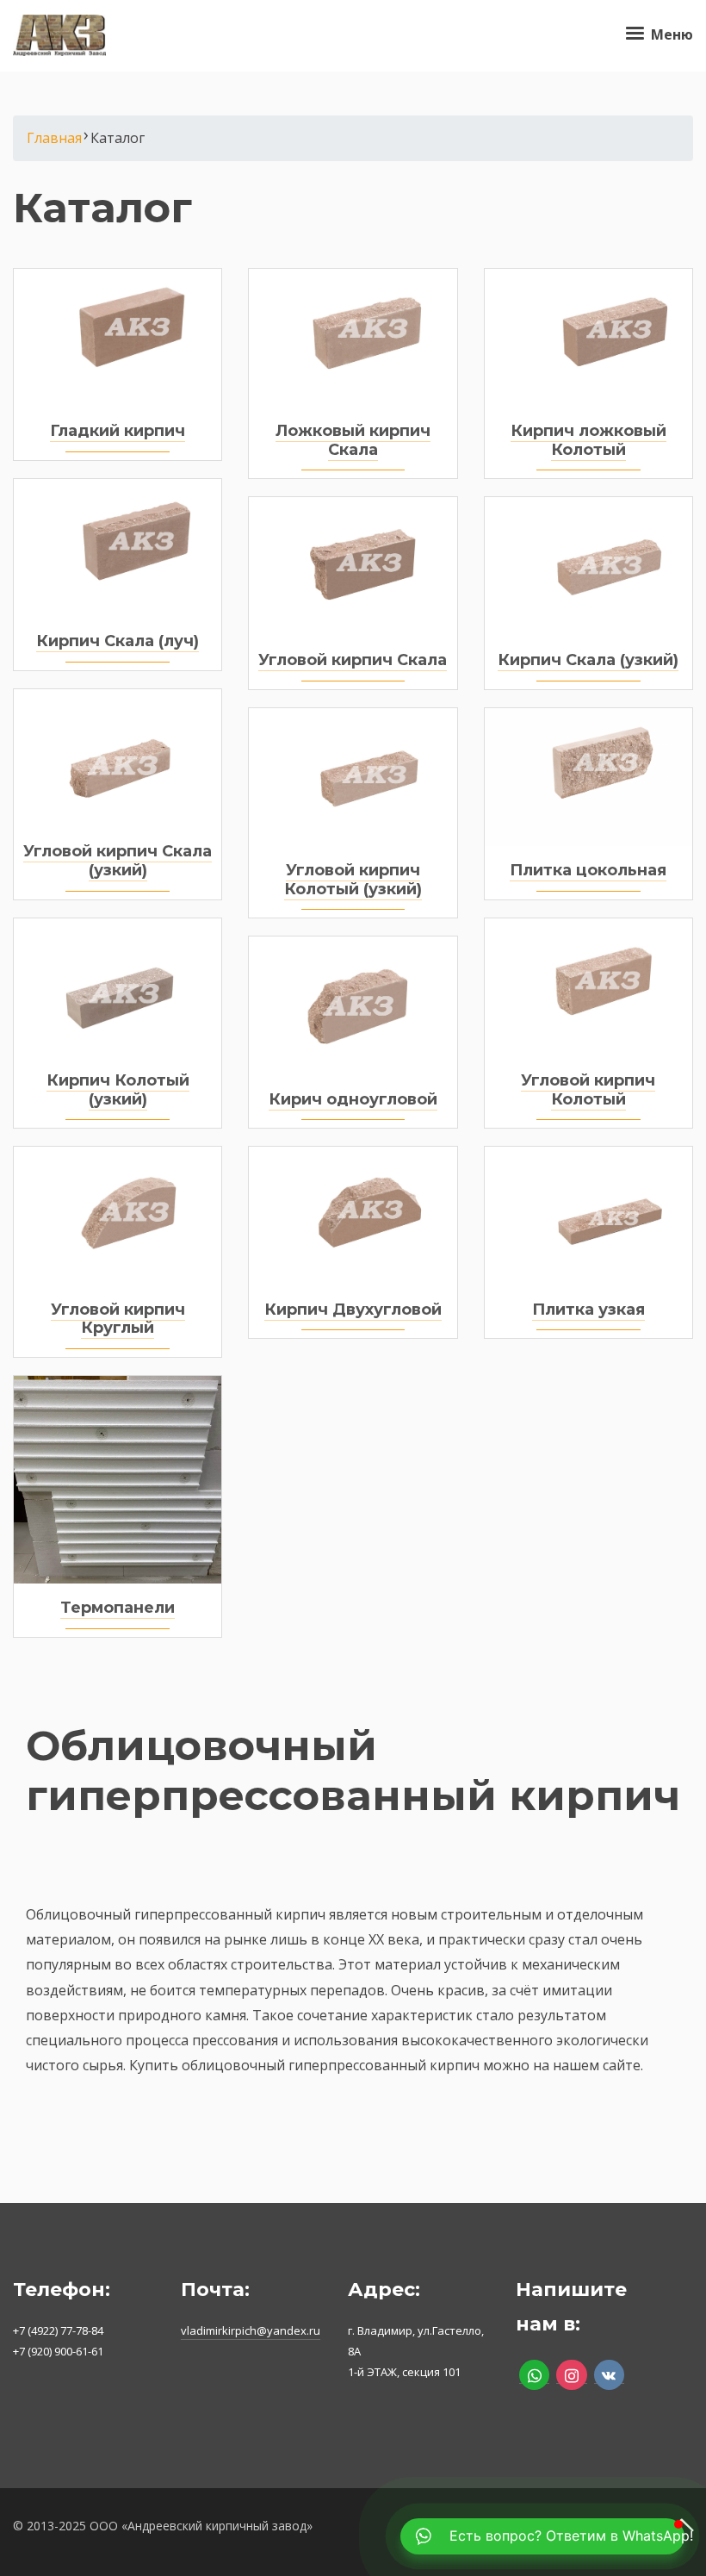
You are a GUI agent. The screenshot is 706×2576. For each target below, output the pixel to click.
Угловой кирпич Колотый (588, 1090)
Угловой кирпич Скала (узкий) (118, 861)
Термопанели (118, 1608)
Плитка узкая (588, 1310)
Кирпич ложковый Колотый (588, 440)
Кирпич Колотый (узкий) (118, 1090)
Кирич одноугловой (353, 1099)
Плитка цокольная (588, 870)
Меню (670, 34)
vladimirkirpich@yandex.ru (251, 2330)
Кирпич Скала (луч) (118, 641)
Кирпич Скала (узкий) (588, 660)
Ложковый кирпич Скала (353, 440)
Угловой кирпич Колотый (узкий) (353, 880)
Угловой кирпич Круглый (118, 1319)
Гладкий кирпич (118, 431)
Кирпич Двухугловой (353, 1310)
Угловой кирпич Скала (353, 660)
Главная (54, 138)
